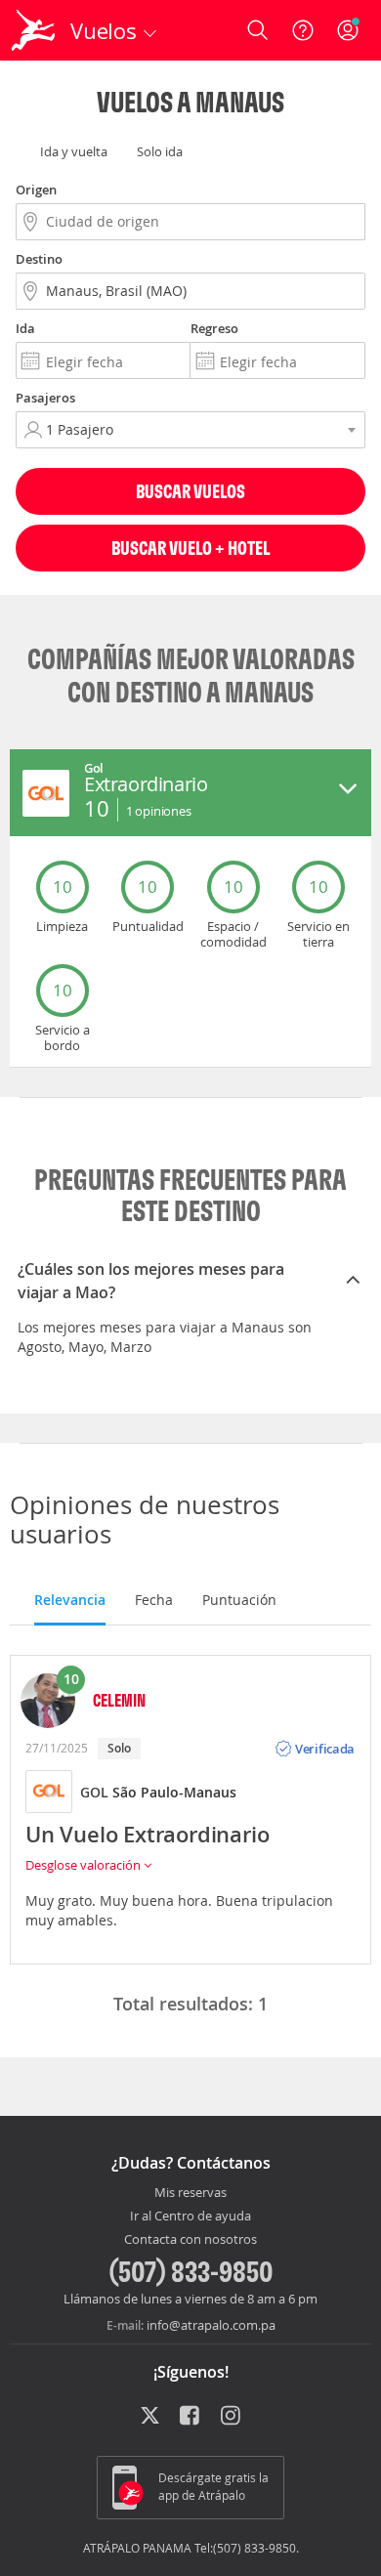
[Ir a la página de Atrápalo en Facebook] (191, 2417)
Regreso (214, 328)
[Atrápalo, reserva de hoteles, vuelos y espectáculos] (33, 30)
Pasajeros (45, 398)
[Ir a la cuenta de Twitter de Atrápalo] (150, 2417)
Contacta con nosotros (190, 2240)
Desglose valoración (85, 1865)
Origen (36, 190)
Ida (25, 328)
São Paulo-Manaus (174, 1792)
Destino (39, 259)
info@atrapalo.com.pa (211, 2325)
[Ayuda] (303, 30)
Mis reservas (190, 2193)
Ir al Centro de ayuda (190, 2217)
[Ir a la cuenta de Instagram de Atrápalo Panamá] (232, 2417)
